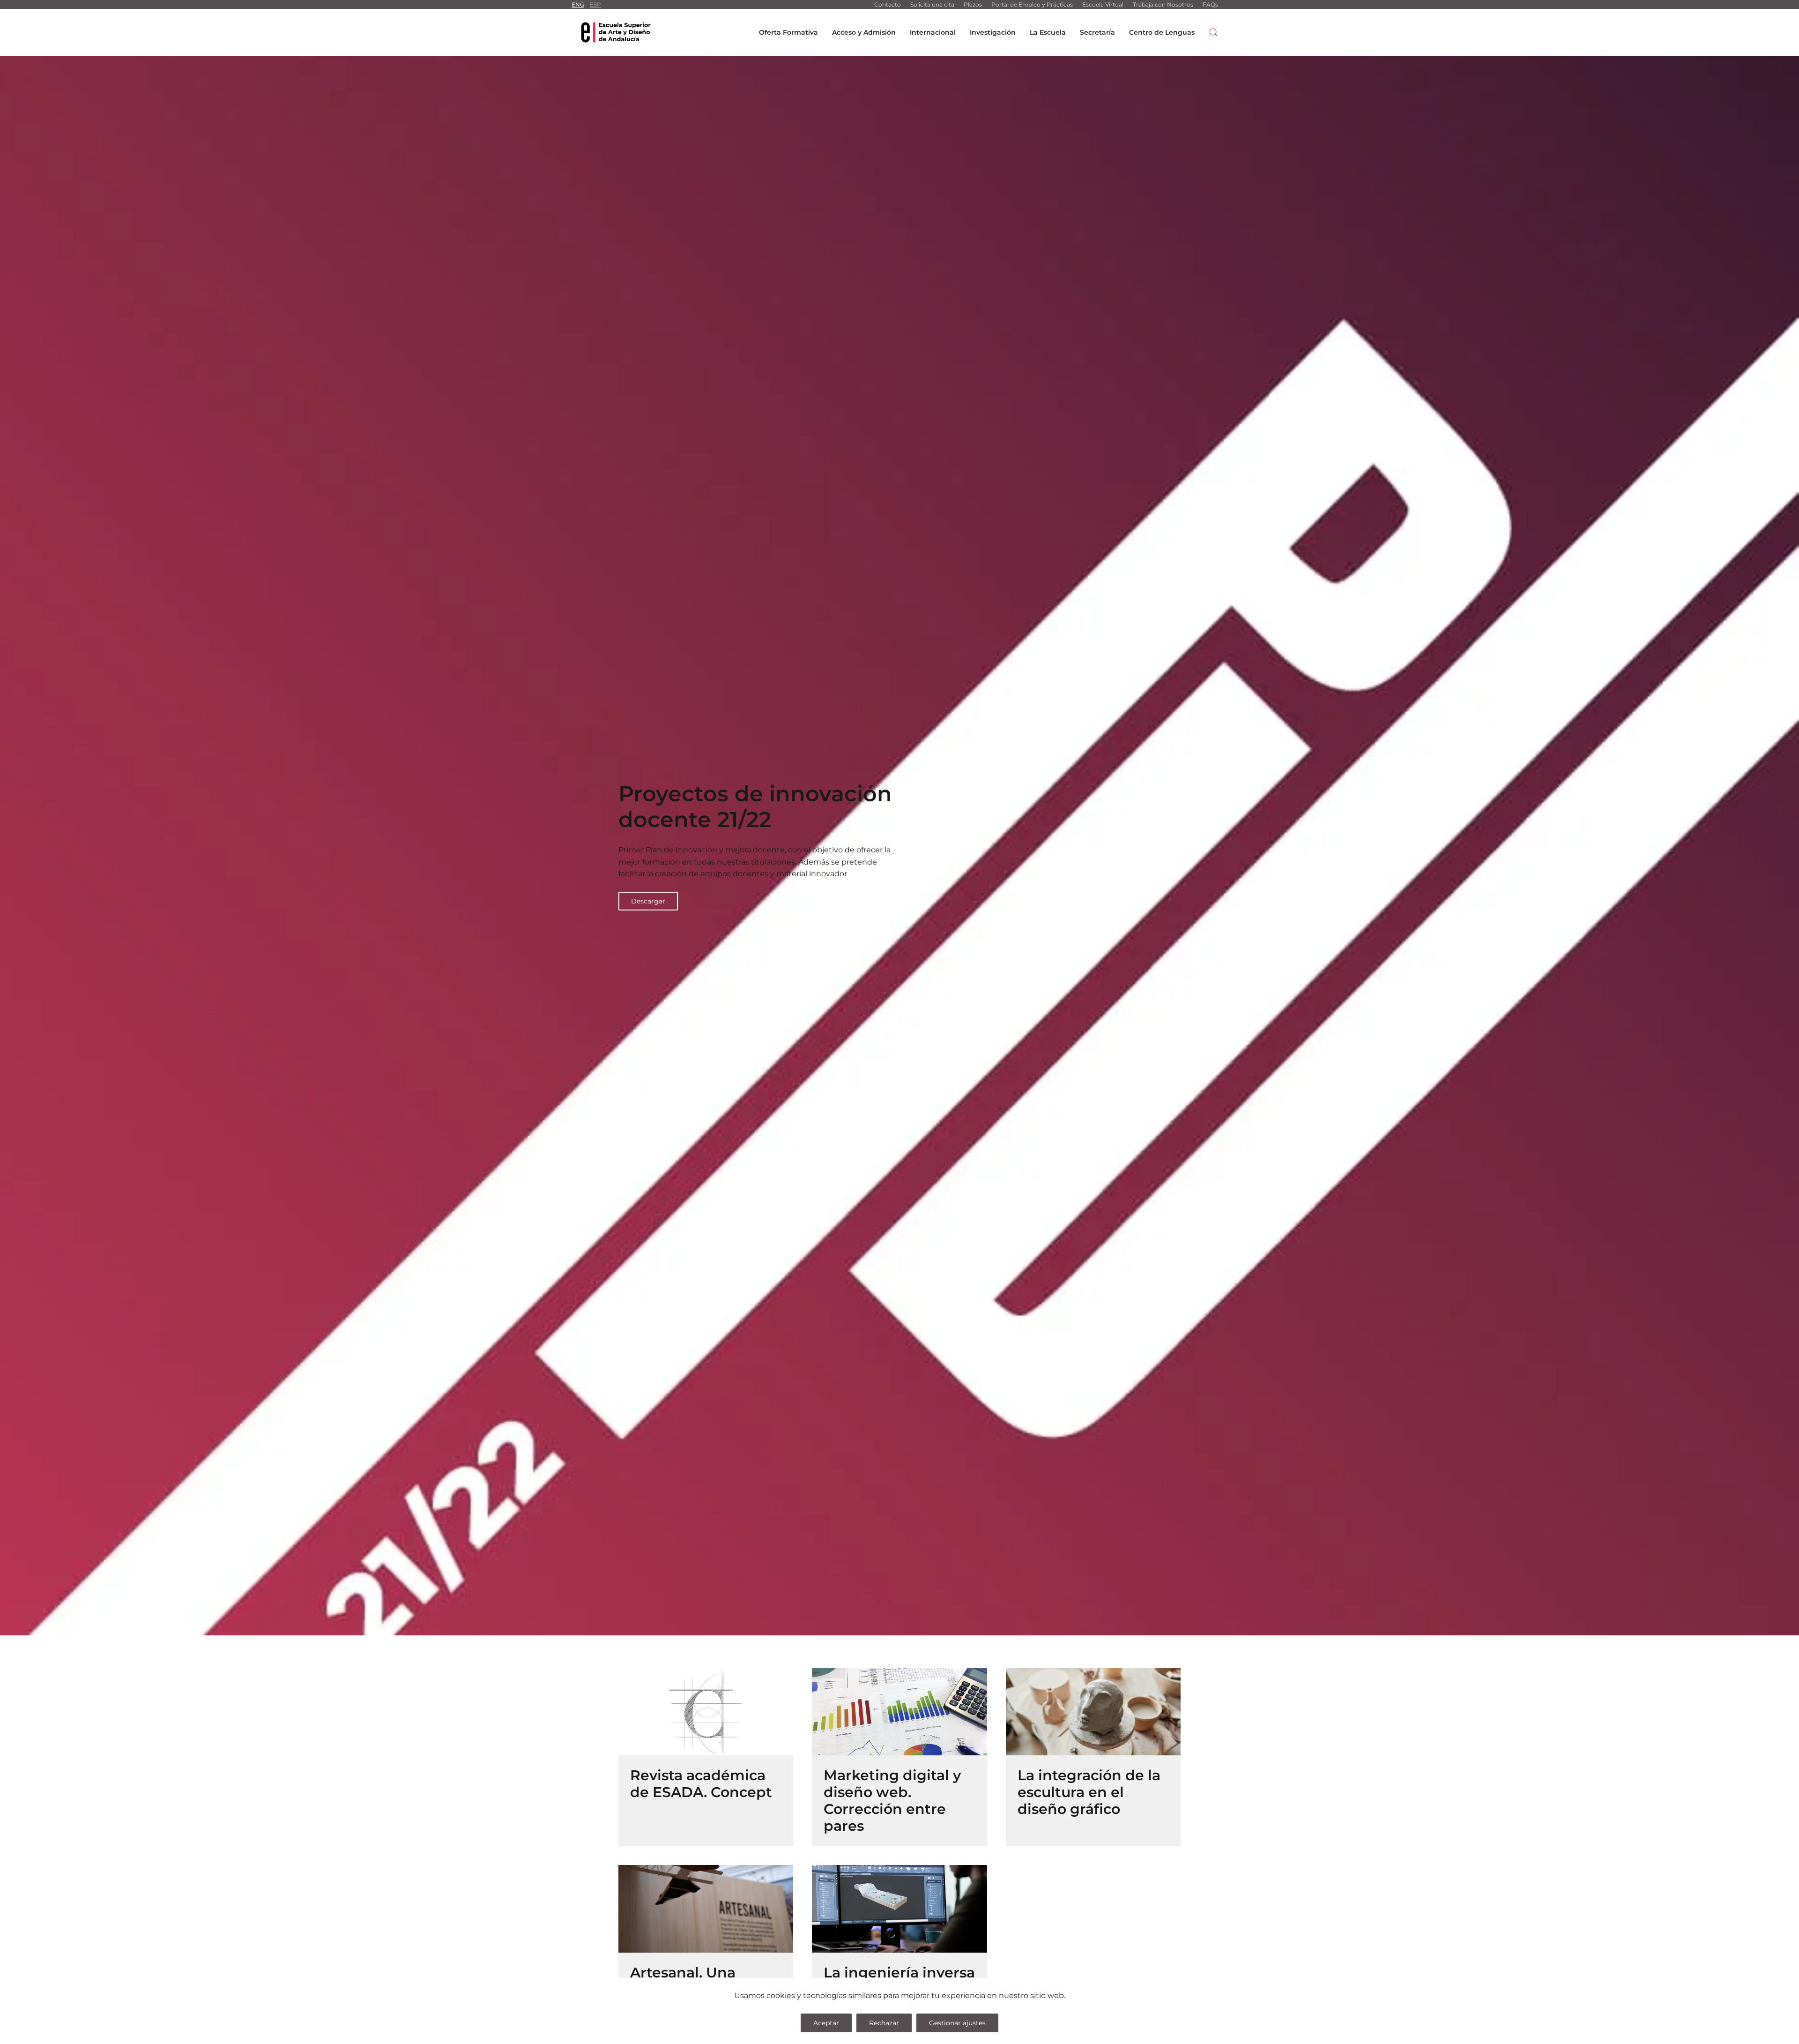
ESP (595, 4)
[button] (1213, 32)
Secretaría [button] (1097, 32)
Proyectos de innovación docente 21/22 (755, 806)
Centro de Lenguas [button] (1162, 32)
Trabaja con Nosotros (1163, 4)
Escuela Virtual (1103, 4)
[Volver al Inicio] (616, 32)
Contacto (888, 4)
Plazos (973, 4)
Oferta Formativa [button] (788, 32)
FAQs (1210, 4)
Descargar (648, 901)
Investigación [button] (993, 32)
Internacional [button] (933, 32)
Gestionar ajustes (957, 2023)
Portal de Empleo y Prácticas (1032, 4)
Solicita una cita (932, 4)
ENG (578, 4)
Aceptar (826, 2023)
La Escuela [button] (1048, 32)
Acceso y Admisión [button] (864, 32)
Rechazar (884, 2023)
